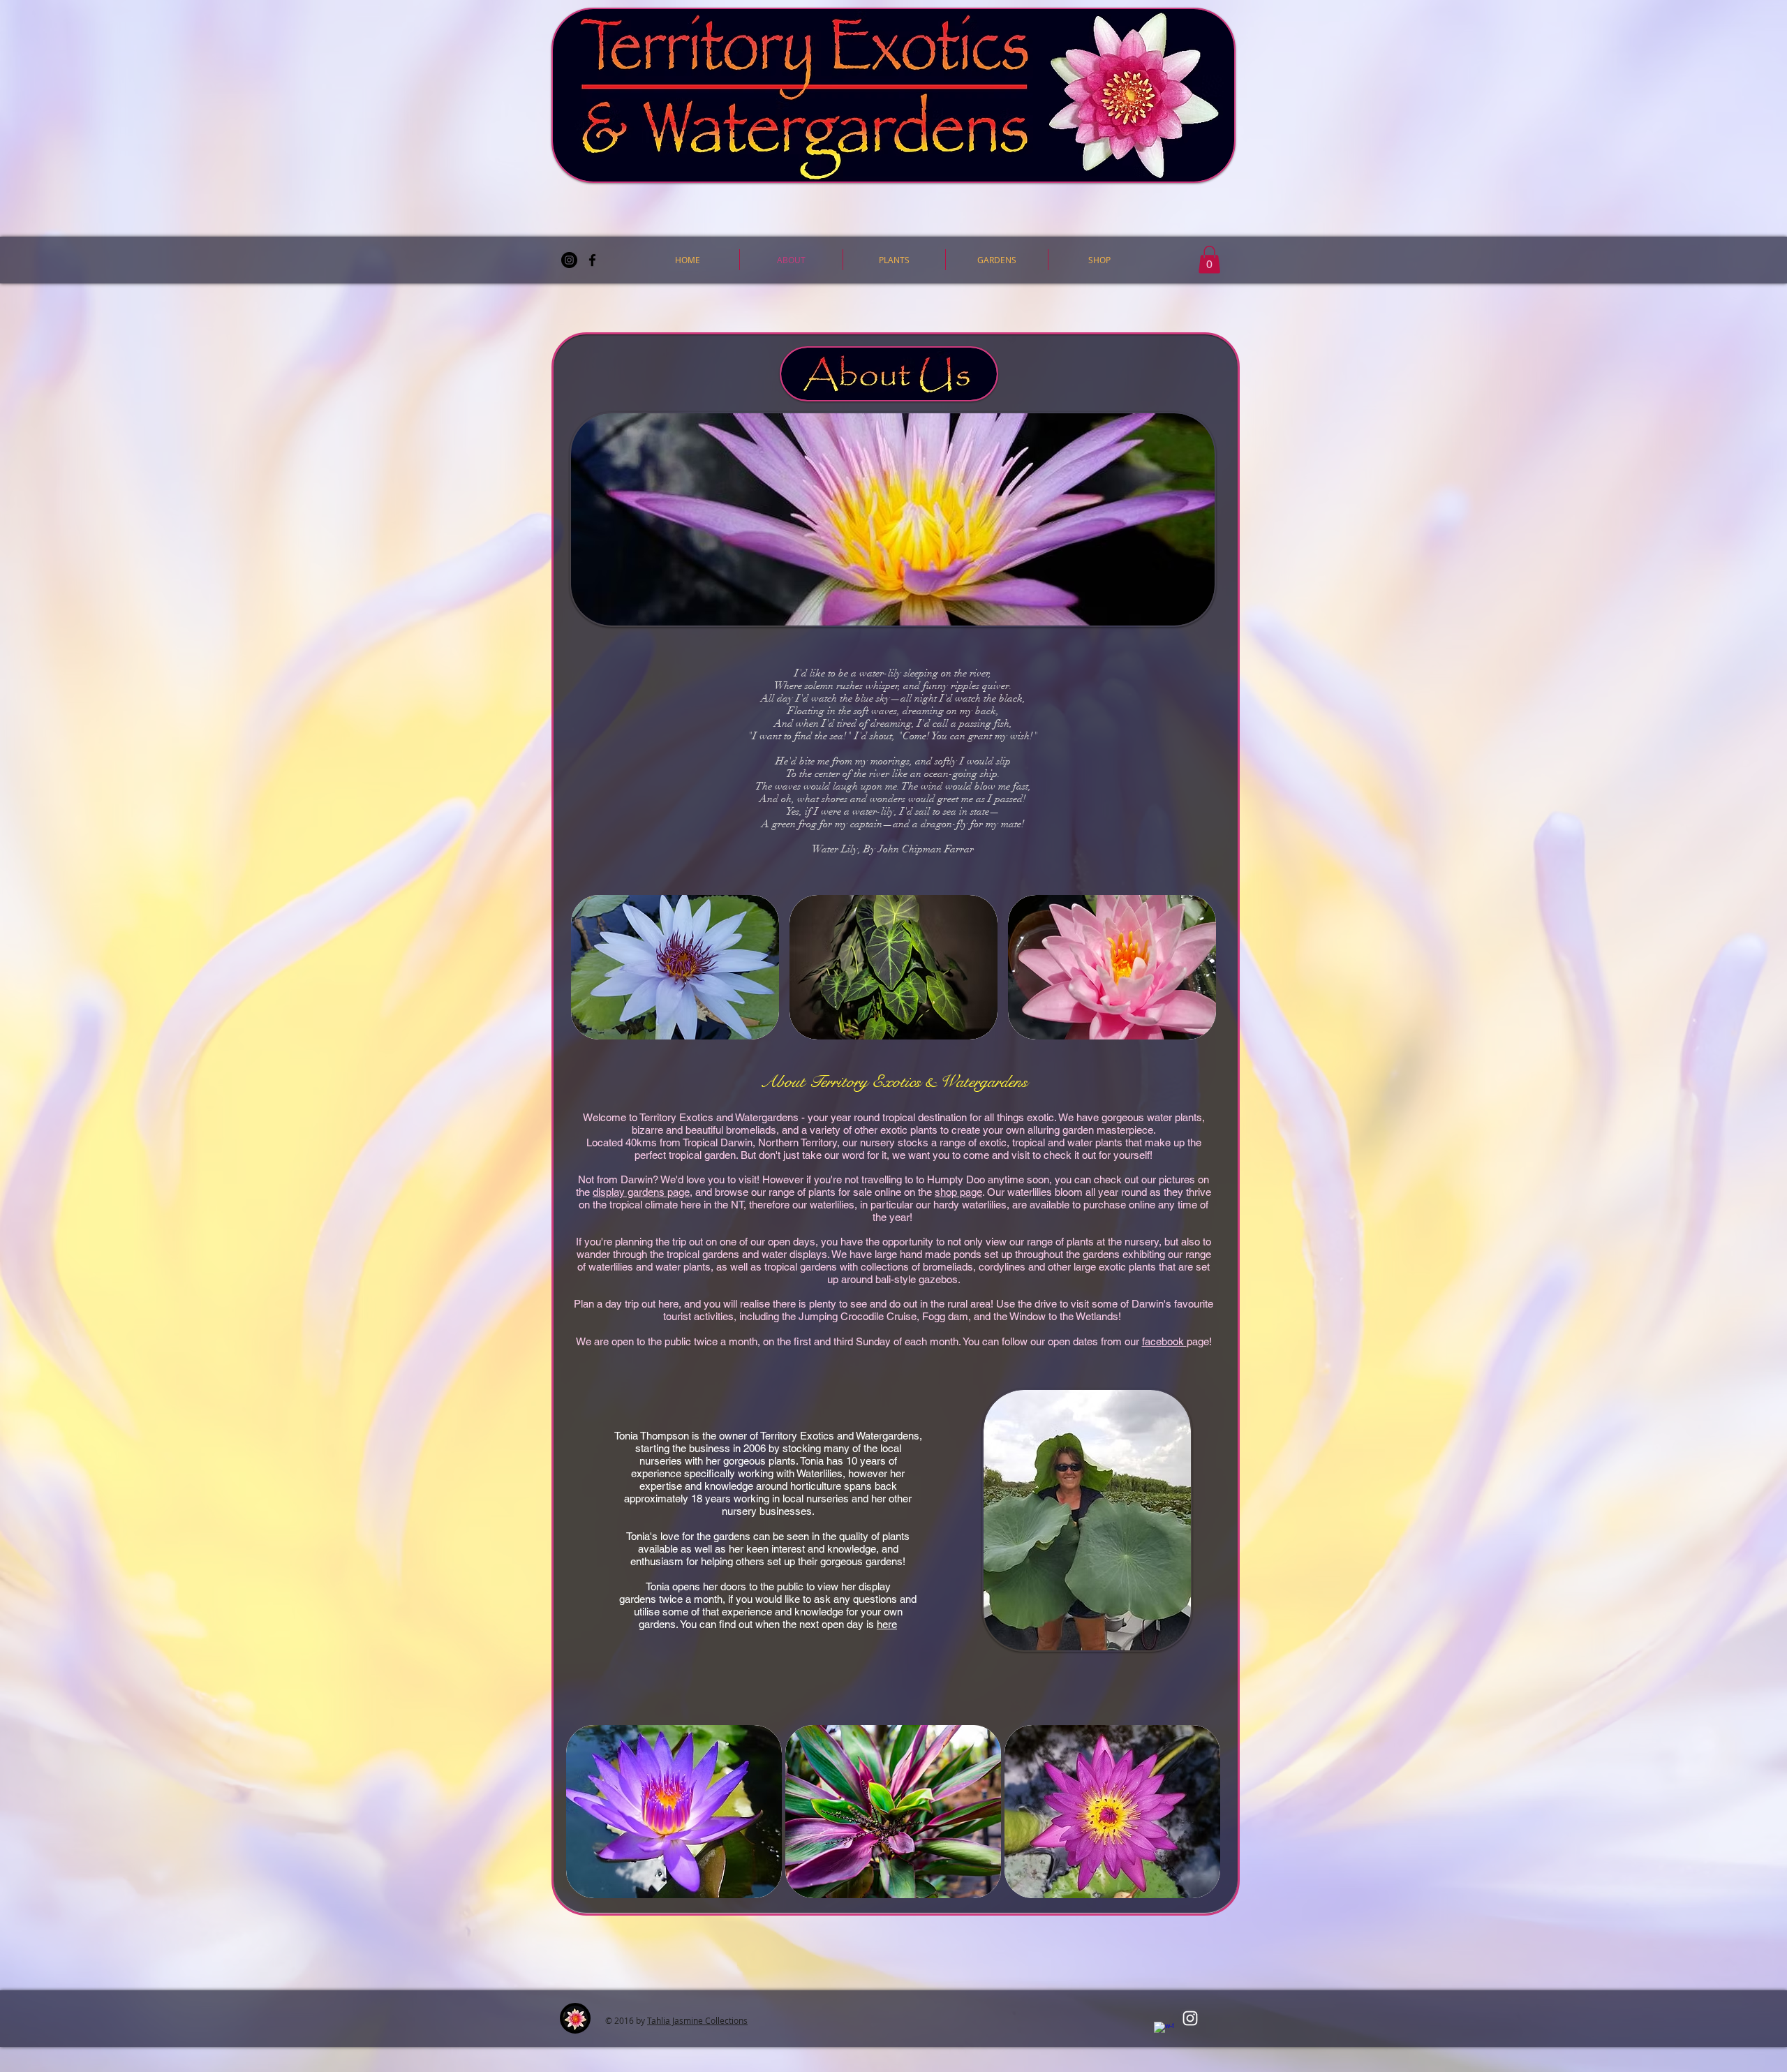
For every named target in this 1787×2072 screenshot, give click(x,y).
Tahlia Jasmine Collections (697, 2020)
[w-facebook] (1164, 2032)
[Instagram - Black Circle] (569, 260)
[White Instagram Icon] (1190, 2018)
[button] (894, 260)
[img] (674, 1812)
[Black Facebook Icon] (592, 260)
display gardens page (641, 1192)
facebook (1164, 1341)
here (887, 1624)
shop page (958, 1192)
